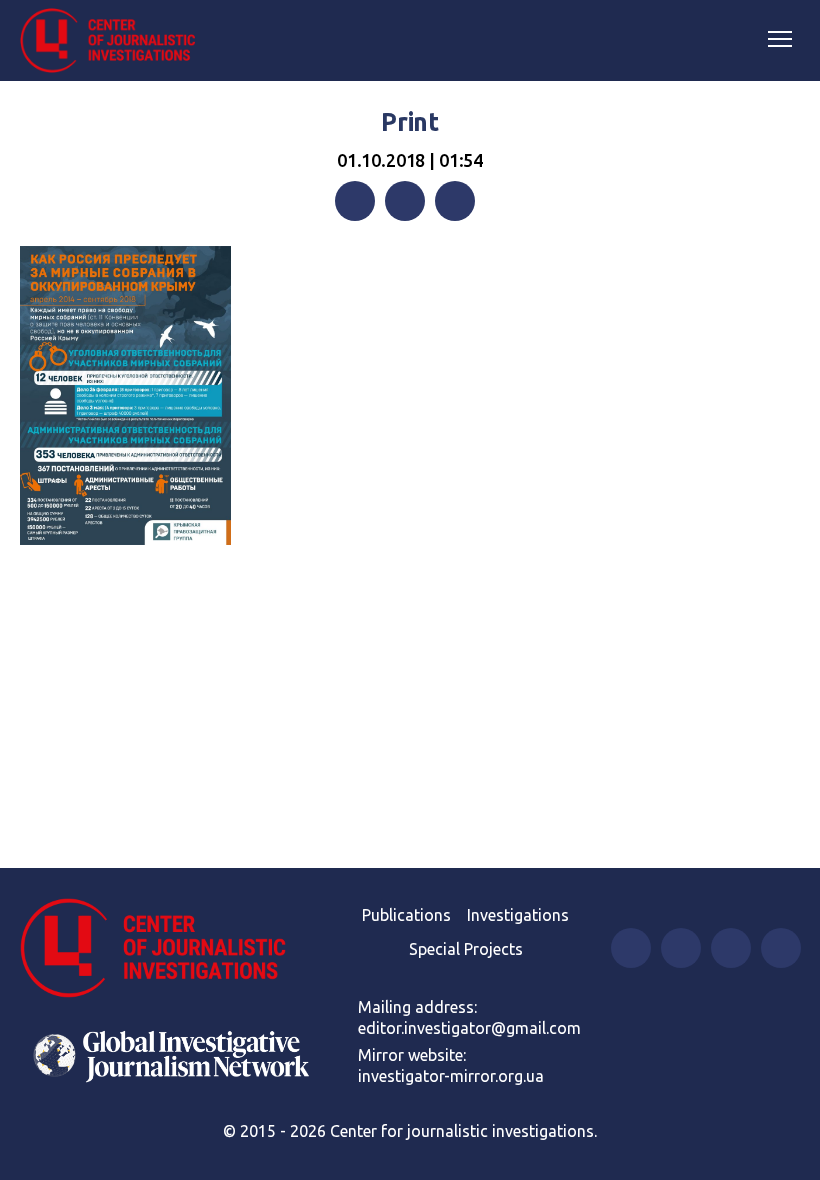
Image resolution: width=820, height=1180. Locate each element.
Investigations (518, 915)
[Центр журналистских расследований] (115, 41)
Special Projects (466, 949)
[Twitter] (405, 201)
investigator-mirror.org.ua (451, 1076)
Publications (406, 915)
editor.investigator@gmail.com (469, 1028)
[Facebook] (355, 201)
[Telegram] (455, 201)
